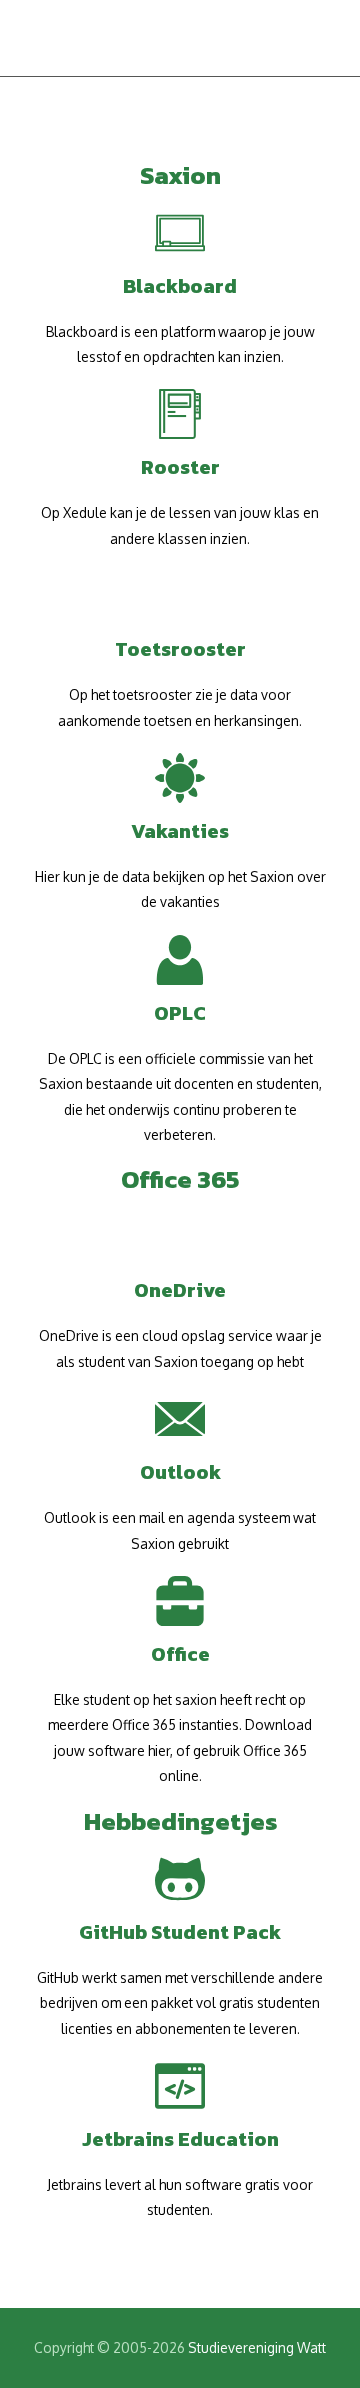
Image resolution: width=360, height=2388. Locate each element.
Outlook (180, 1472)
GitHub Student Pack (180, 1932)
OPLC (180, 1013)
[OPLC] (180, 960)
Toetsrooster (180, 649)
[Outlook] (180, 1419)
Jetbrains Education (180, 2139)
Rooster (180, 467)
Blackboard (180, 286)
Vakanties (180, 831)
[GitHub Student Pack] (180, 1879)
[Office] (180, 1601)
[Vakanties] (180, 778)
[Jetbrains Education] (180, 2086)
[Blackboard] (180, 233)
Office (180, 1654)
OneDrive (180, 1290)
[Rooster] (180, 414)
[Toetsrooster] (180, 596)
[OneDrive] (180, 1237)
